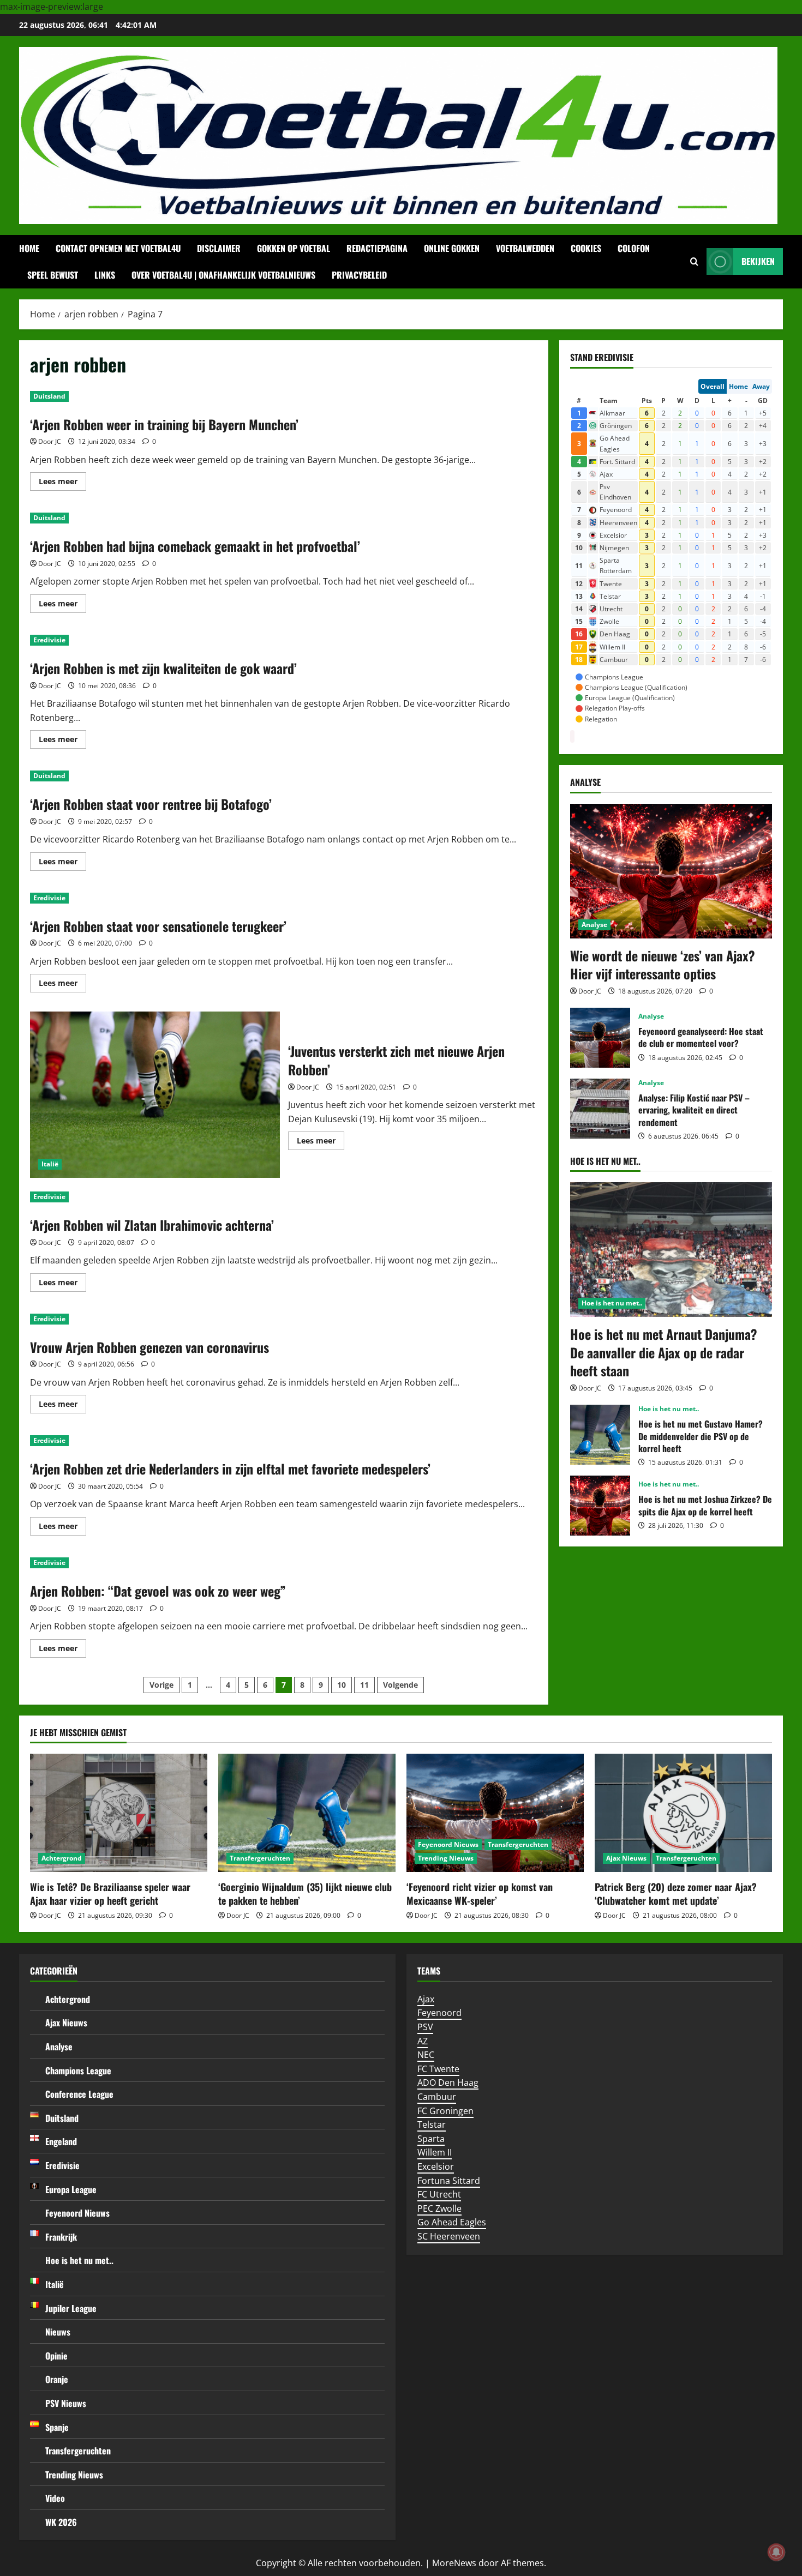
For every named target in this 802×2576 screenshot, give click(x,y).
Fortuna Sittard (449, 2181)
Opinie (56, 2356)
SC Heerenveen (449, 2236)
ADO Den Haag (448, 2083)
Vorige (161, 1685)
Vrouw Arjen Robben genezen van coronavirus (149, 1347)
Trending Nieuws (446, 1858)
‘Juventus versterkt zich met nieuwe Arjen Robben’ (155, 1095)
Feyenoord (439, 2013)
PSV (425, 2027)
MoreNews (454, 2563)
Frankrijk (61, 2237)
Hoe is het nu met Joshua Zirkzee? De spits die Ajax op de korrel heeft (600, 1506)
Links (105, 275)
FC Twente (438, 2069)
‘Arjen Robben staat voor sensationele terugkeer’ (158, 926)
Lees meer (62, 483)
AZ (423, 2041)
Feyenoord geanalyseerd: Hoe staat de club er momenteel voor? (600, 1038)
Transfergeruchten (260, 1858)
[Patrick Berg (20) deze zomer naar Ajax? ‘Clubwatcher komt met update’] (683, 1813)
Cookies (586, 248)
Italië (50, 1164)
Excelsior (436, 2166)
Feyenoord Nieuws (448, 1844)
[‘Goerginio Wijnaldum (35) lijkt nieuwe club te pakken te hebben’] (307, 1813)
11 (364, 1685)
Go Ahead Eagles (452, 2222)
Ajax (426, 1999)
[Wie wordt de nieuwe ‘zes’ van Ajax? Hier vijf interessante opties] (671, 871)
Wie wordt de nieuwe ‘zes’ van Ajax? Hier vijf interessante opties (663, 965)
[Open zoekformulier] (694, 262)
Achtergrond (62, 1858)
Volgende (400, 1685)
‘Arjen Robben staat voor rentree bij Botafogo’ (151, 804)
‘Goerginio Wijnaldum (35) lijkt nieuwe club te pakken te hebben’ (305, 1894)
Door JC (50, 441)
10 (342, 1685)
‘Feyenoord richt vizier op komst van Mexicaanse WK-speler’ (480, 1894)
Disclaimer (219, 248)
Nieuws (58, 2332)
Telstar (432, 2124)
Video (55, 2498)
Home (29, 248)
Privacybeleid (359, 275)
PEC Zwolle (439, 2208)
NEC (426, 2055)
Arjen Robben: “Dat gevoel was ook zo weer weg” (158, 1591)
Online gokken (452, 248)
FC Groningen (445, 2111)
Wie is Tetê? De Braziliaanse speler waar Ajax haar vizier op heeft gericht (110, 1894)
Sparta (431, 2139)
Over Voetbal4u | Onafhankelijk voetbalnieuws (223, 275)
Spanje (57, 2427)
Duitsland (49, 396)
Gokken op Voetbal (294, 248)
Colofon (634, 248)
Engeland (61, 2141)
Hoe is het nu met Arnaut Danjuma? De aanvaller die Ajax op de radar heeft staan (664, 1352)
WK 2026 (61, 2522)
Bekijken (758, 261)
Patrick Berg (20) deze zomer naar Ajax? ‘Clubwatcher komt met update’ (676, 1894)
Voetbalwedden (525, 248)
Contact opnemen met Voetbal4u (118, 248)
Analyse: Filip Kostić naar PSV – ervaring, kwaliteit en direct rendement (600, 1109)
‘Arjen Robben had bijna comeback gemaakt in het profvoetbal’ (195, 546)
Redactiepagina (377, 248)
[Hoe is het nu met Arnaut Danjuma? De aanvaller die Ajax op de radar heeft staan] (671, 1250)
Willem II (435, 2152)
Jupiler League (71, 2308)
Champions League (78, 2071)
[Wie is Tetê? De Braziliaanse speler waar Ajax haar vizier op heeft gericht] (119, 1813)
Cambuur (437, 2097)
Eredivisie (49, 640)
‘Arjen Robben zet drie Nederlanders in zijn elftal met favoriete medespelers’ (230, 1468)
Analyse (594, 925)
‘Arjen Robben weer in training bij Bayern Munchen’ (164, 424)
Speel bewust (53, 275)
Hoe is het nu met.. (612, 1303)
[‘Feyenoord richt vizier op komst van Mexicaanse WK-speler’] (495, 1813)
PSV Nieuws (66, 2403)
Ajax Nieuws (626, 1858)
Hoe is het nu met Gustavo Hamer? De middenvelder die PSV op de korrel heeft (600, 1435)
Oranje (57, 2379)
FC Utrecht (439, 2194)
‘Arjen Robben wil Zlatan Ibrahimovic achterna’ (152, 1225)
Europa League (71, 2189)
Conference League (79, 2094)
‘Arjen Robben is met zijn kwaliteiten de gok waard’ (163, 668)
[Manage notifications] (776, 2552)
